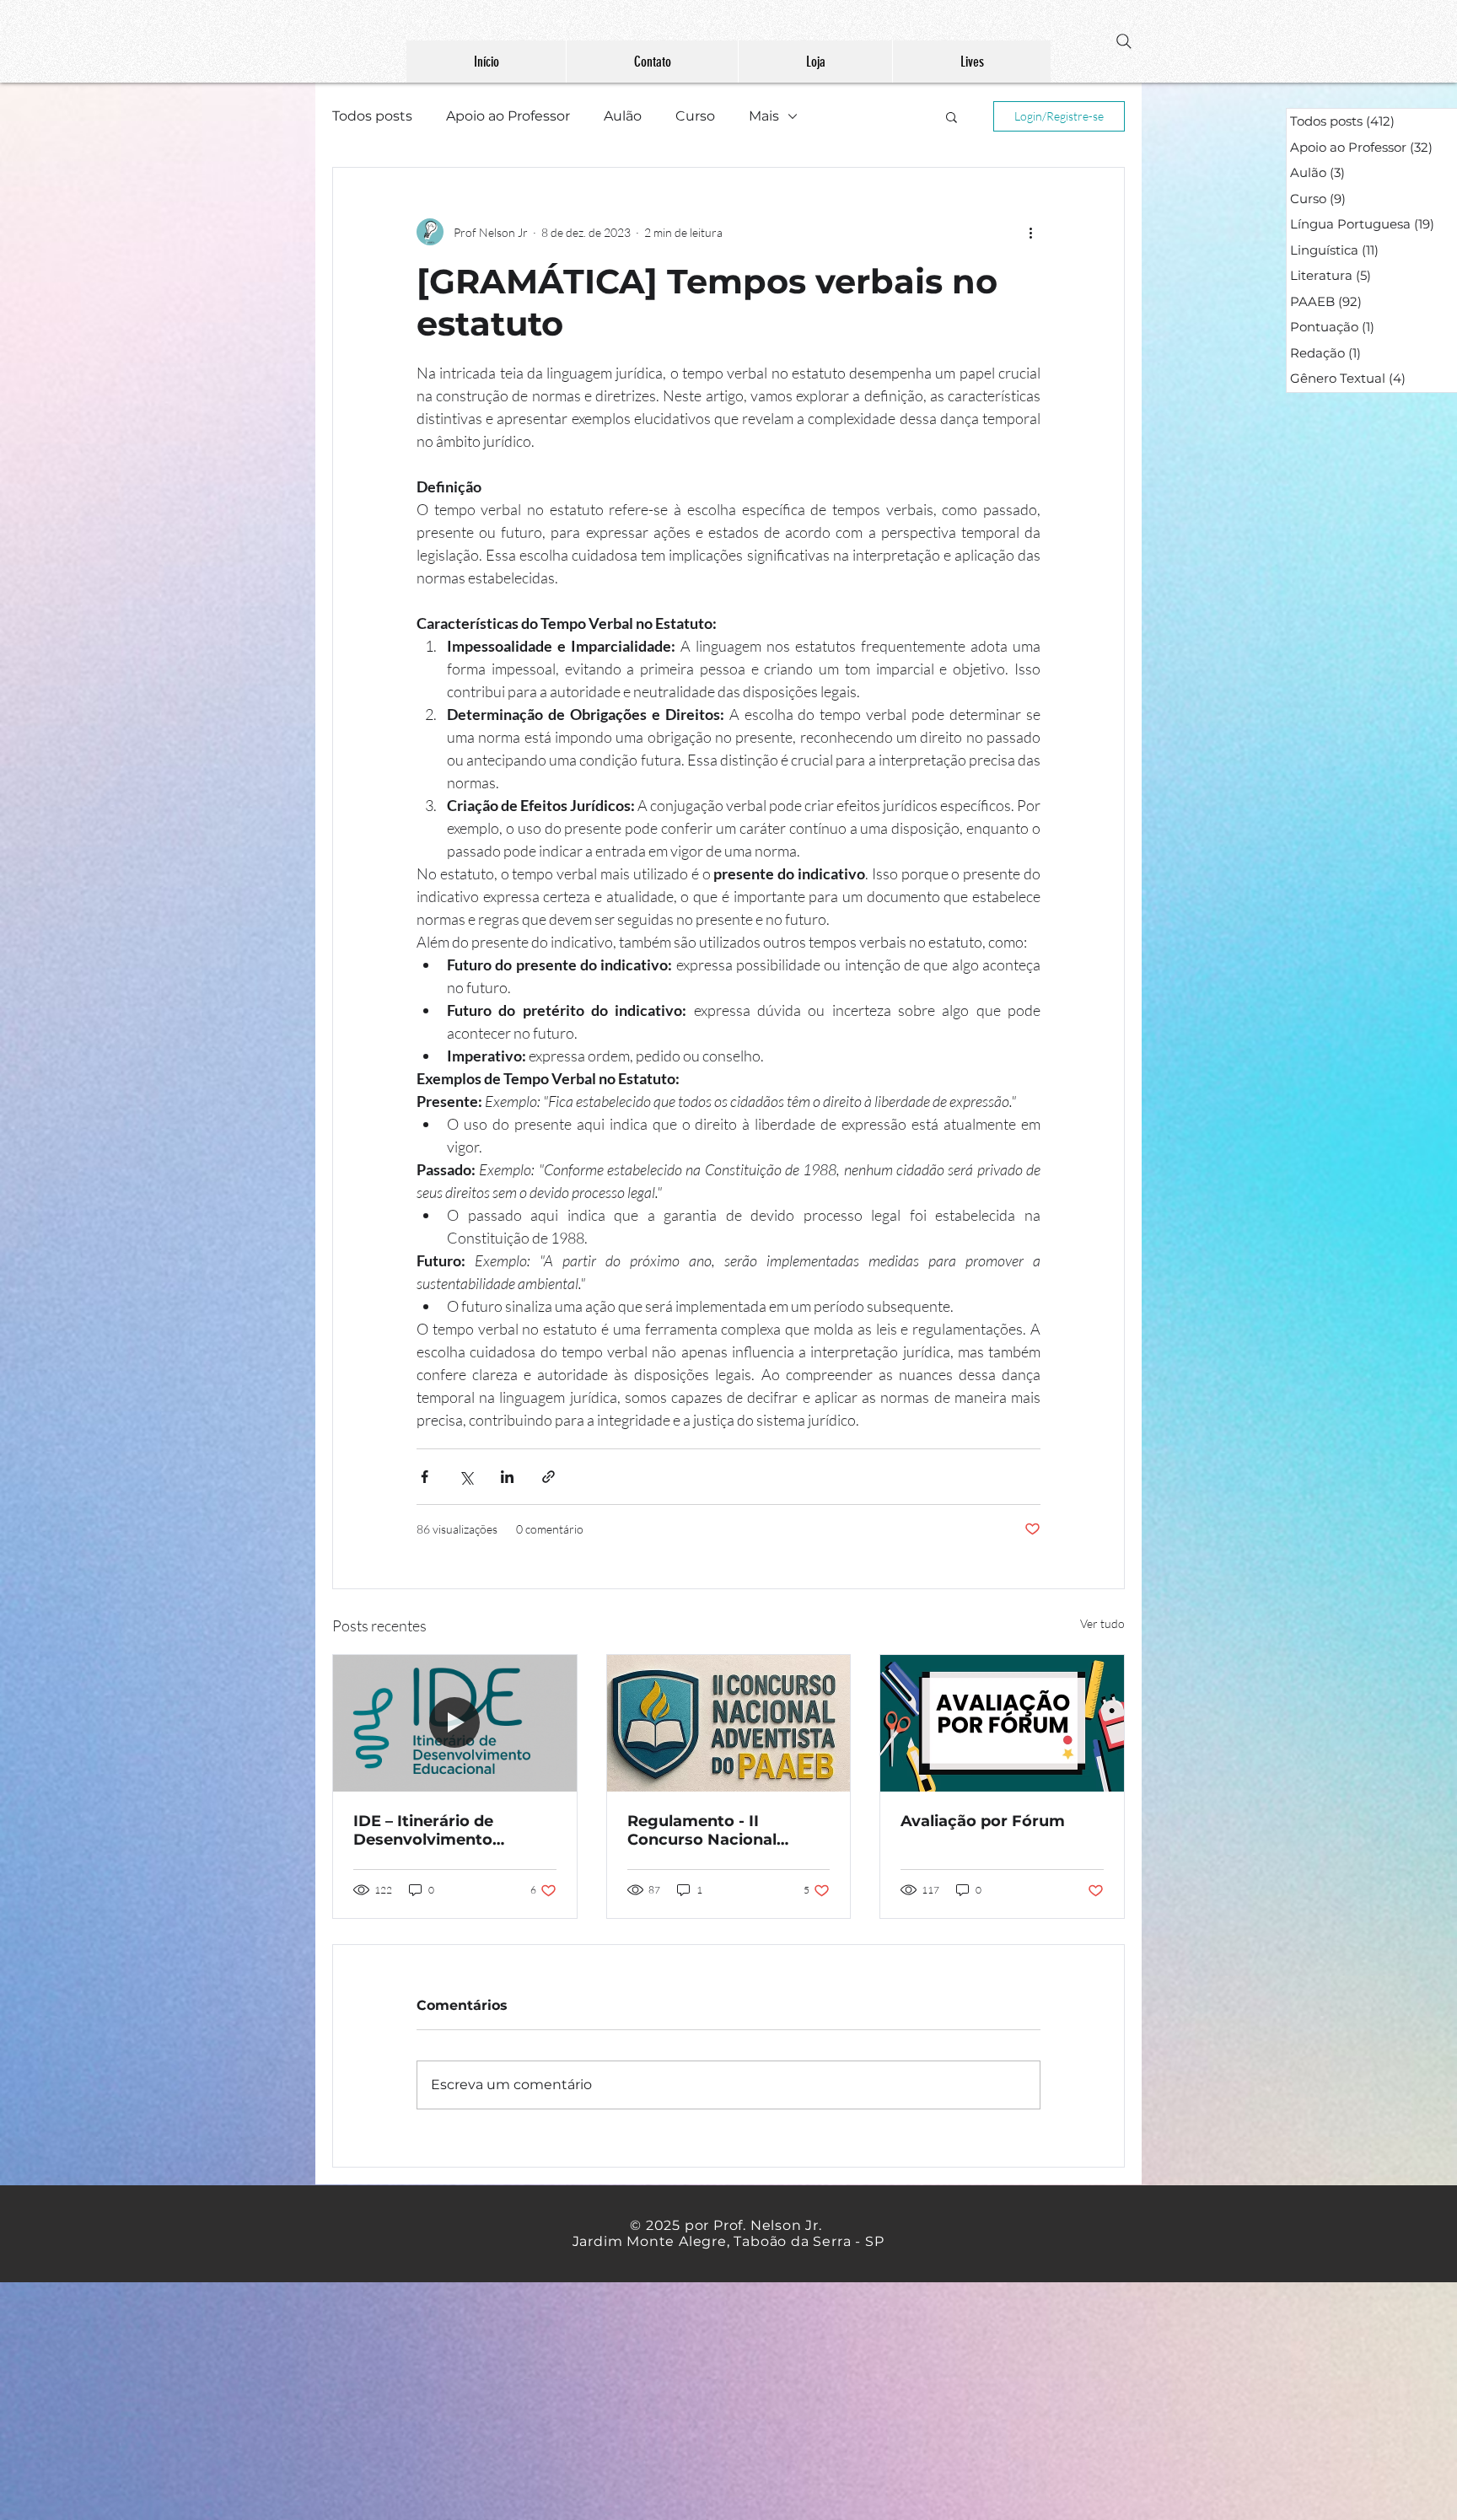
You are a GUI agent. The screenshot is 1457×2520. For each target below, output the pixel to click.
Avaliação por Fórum (983, 1821)
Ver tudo (1102, 1623)
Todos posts (372, 116)
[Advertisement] (506, 2400)
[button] (952, 116)
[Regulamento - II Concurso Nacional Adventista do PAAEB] (729, 1723)
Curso (695, 116)
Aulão (623, 116)
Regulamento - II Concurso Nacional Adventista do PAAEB (712, 1830)
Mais (764, 116)
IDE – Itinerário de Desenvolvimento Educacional (423, 1830)
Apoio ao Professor (508, 116)
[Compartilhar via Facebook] (425, 1477)
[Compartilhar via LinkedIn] (507, 1477)
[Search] (1124, 41)
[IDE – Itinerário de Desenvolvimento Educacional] (455, 1723)
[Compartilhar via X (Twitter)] (466, 1477)
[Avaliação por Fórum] (1002, 1723)
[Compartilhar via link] (548, 1477)
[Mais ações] (1030, 232)
